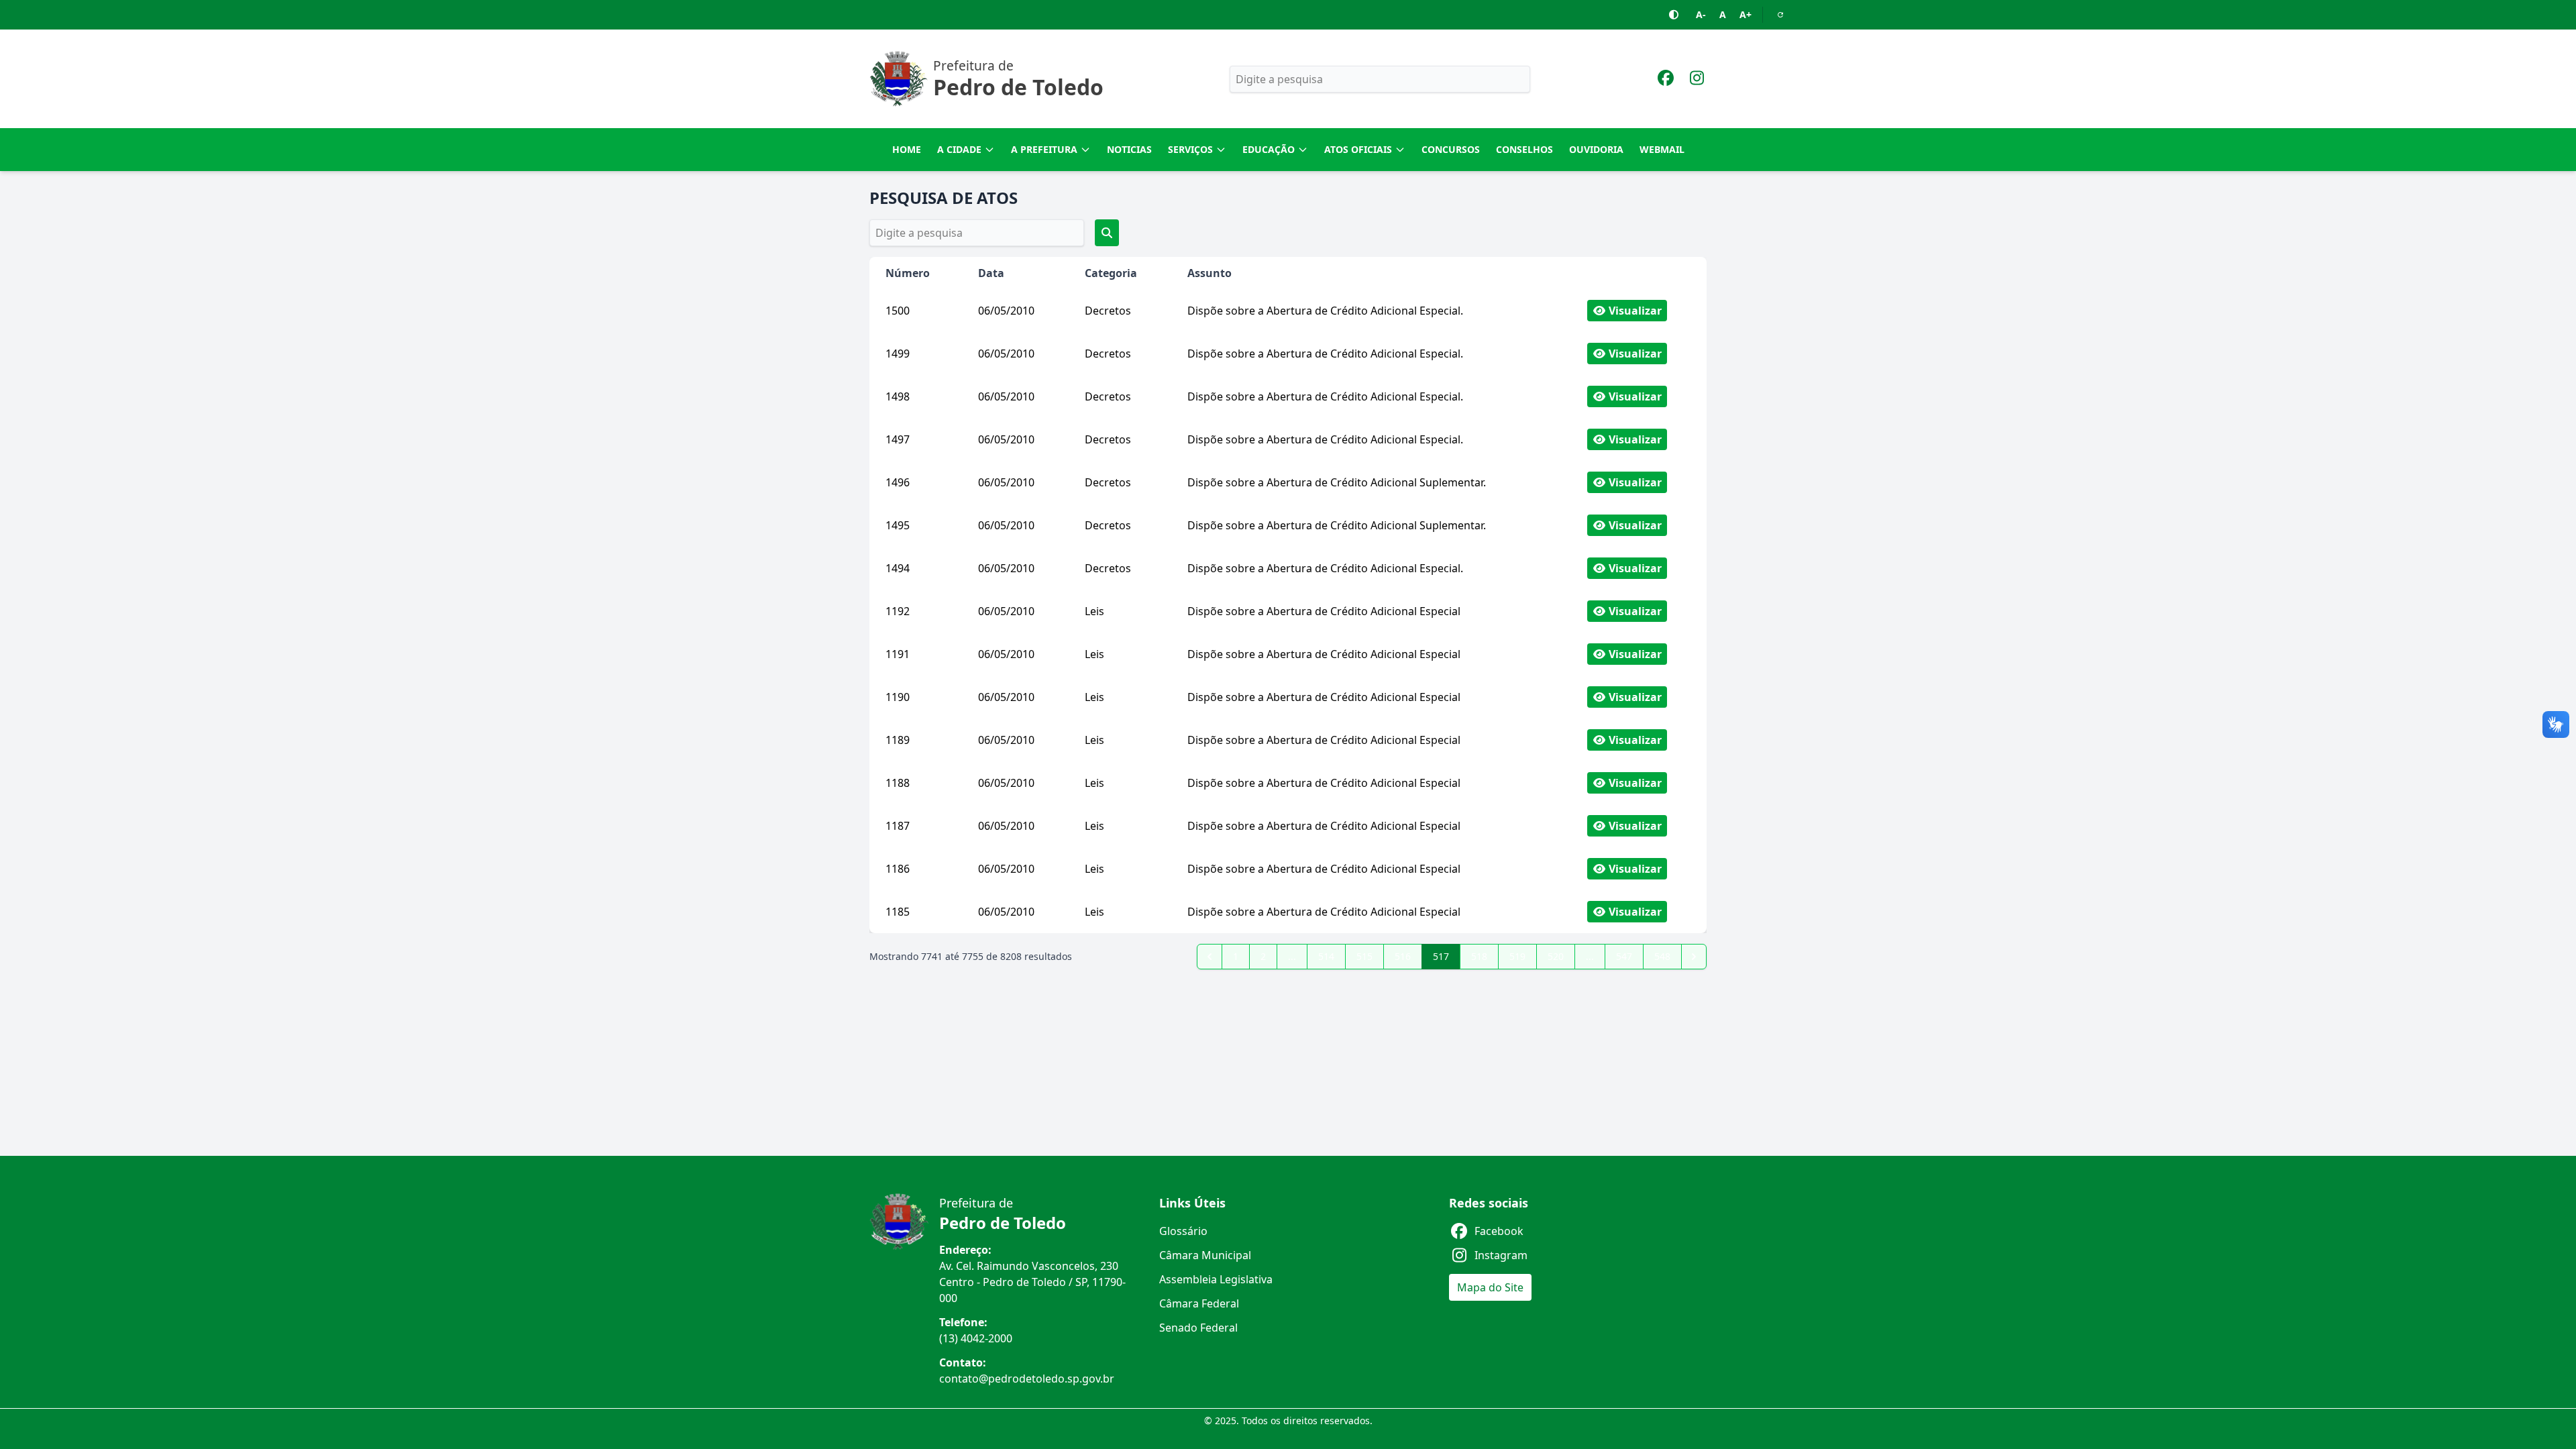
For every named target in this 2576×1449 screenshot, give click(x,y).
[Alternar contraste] (1674, 15)
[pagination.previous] (1210, 957)
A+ (1746, 14)
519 (1517, 956)
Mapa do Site (1490, 1287)
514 (1326, 956)
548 (1662, 956)
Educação (1269, 149)
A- (1701, 14)
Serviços (1190, 149)
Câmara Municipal (1205, 1255)
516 (1403, 956)
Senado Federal (1198, 1328)
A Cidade (959, 149)
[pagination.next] (1694, 957)
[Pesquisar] (1107, 233)
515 (1364, 956)
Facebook (1499, 1231)
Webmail (1662, 149)
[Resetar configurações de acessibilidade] (1780, 15)
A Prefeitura (1044, 149)
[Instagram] (1697, 80)
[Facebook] (1666, 80)
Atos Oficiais (1358, 149)
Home (907, 149)
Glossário (1183, 1231)
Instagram (1501, 1255)
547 (1624, 956)
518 (1479, 956)
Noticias (1129, 149)
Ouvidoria (1596, 149)
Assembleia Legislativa (1216, 1279)
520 (1556, 956)
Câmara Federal (1199, 1303)
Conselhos (1524, 149)
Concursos (1451, 149)
